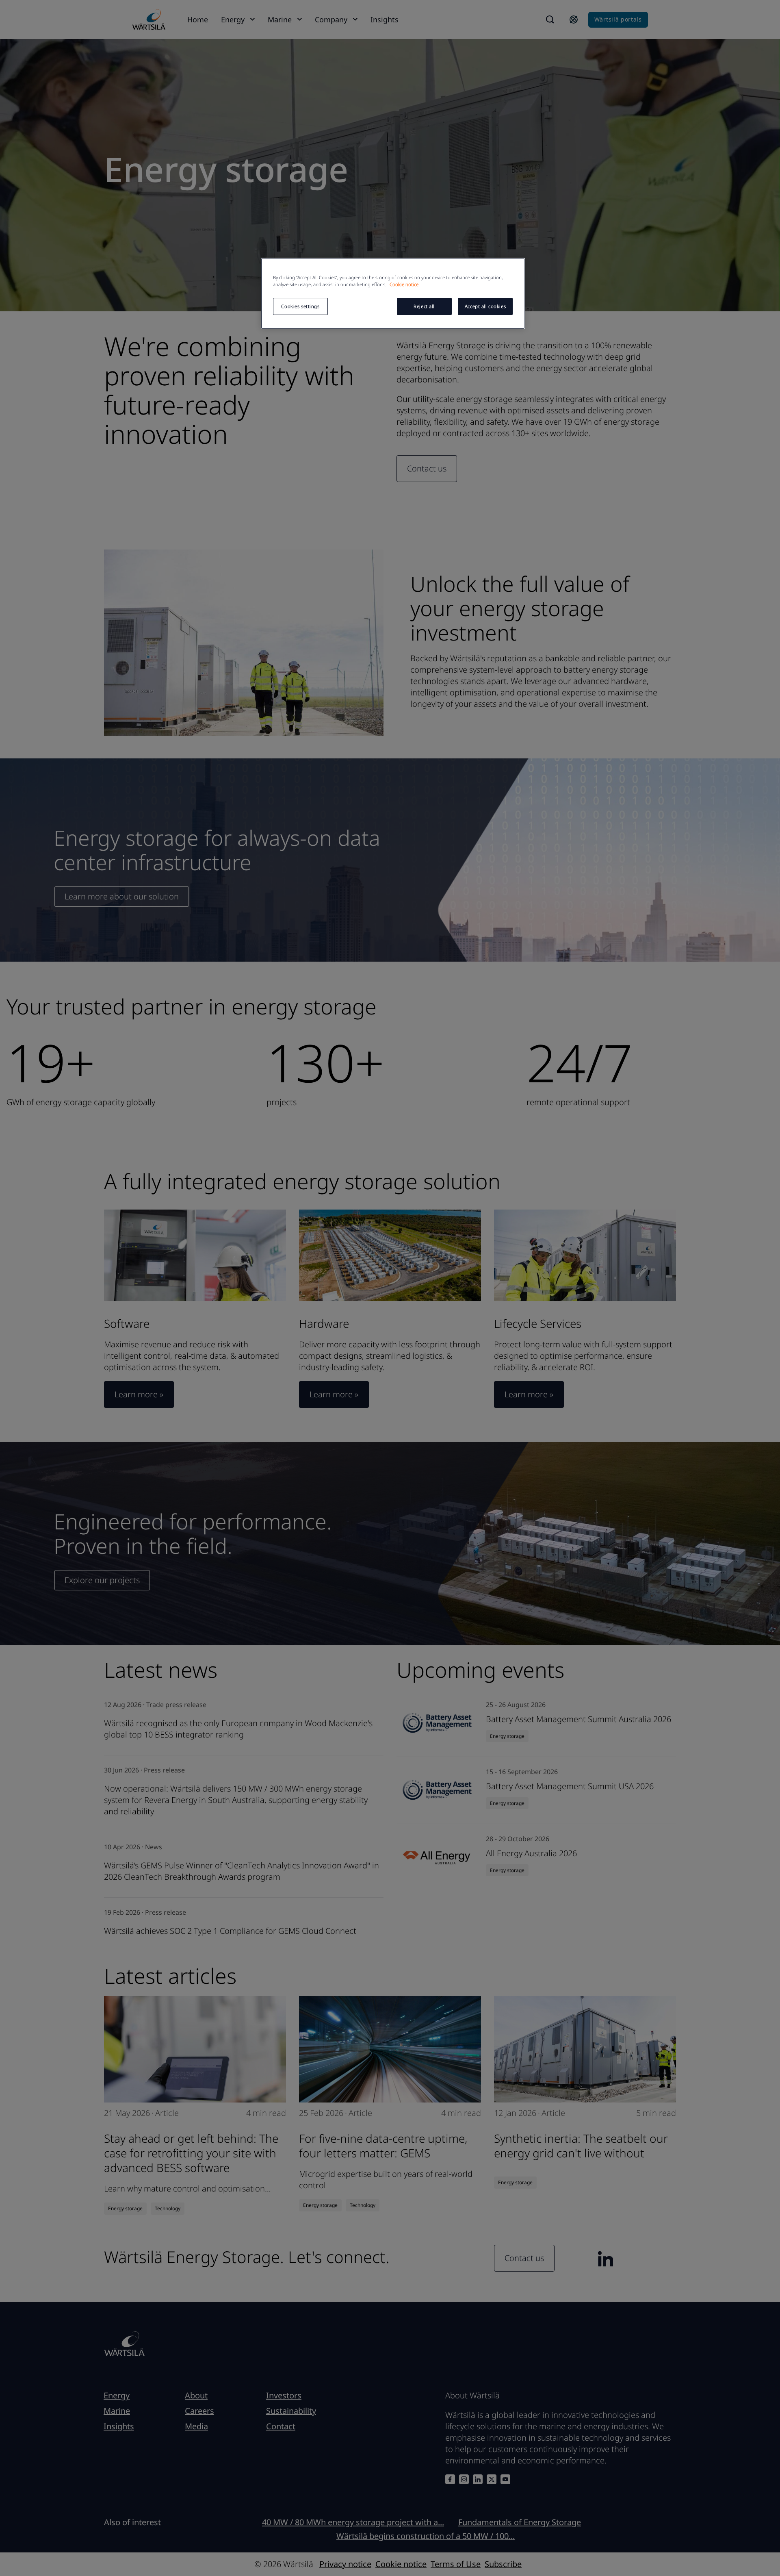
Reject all (424, 306)
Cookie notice (404, 284)
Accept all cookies (485, 306)
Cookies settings (300, 306)
